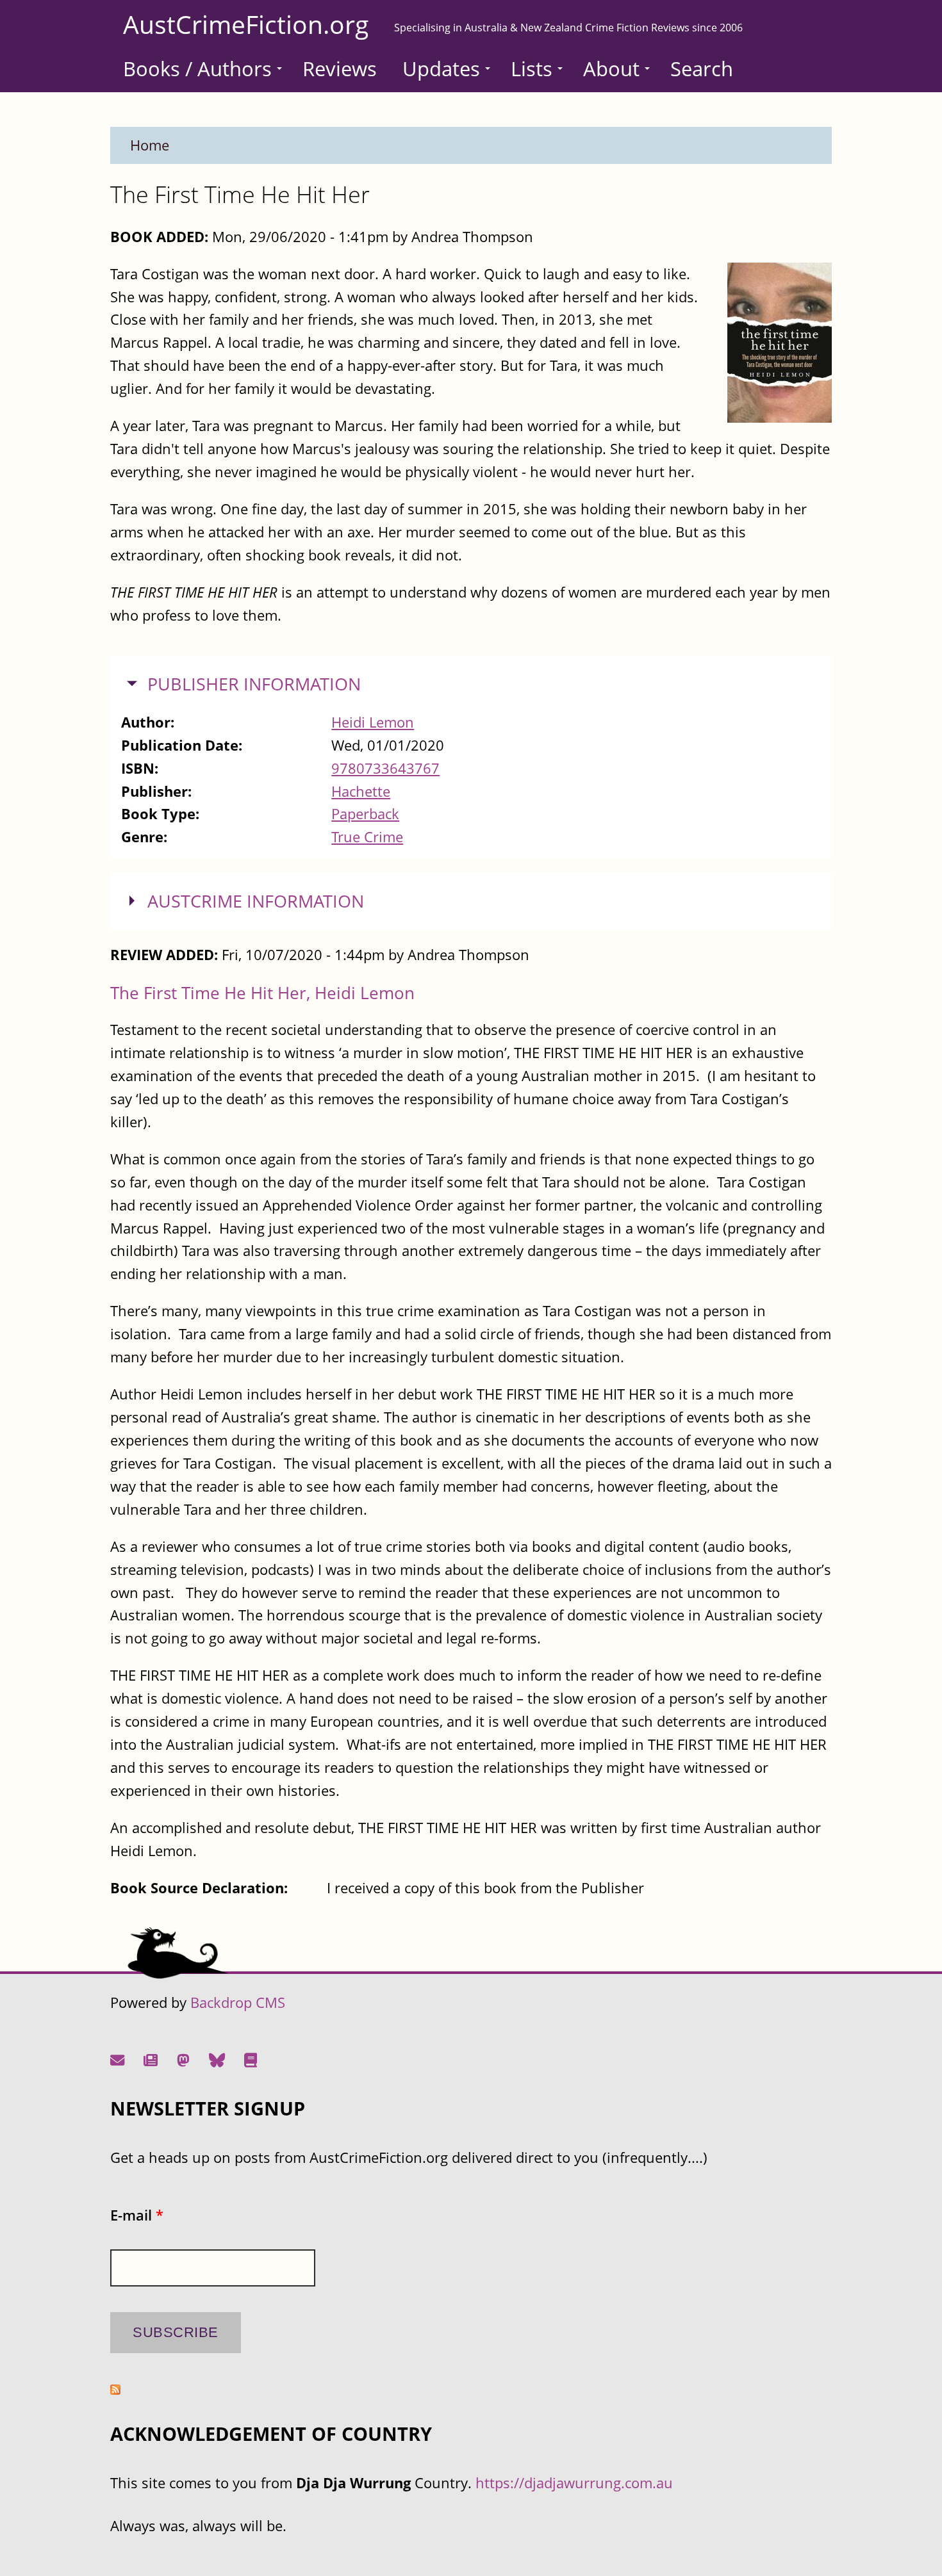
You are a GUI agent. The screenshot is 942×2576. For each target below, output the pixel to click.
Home (150, 145)
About (611, 69)
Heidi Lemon (373, 722)
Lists (532, 69)
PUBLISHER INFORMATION (254, 684)
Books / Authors (197, 69)
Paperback (365, 814)
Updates (441, 69)
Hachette (361, 791)
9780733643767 (385, 768)
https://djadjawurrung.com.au (574, 2483)
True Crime (367, 837)
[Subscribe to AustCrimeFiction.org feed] (115, 2389)
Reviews (340, 69)
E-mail (137, 2215)
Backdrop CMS (238, 2002)
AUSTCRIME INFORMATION (256, 901)
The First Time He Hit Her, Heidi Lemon (262, 993)
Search (702, 69)
